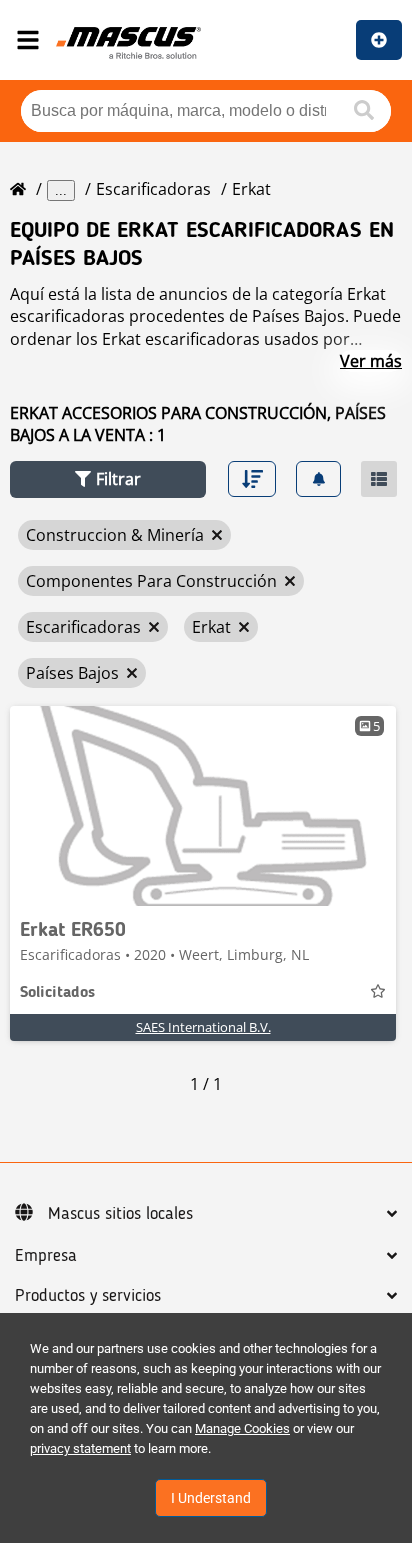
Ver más (371, 361)
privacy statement (80, 1448)
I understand (211, 1498)
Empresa (46, 1256)
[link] (203, 806)
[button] (108, 479)
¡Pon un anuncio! (379, 40)
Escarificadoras (153, 189)
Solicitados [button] (57, 993)
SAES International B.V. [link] (203, 1027)
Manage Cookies (242, 1428)
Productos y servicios (88, 1296)
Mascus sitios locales (120, 1214)
